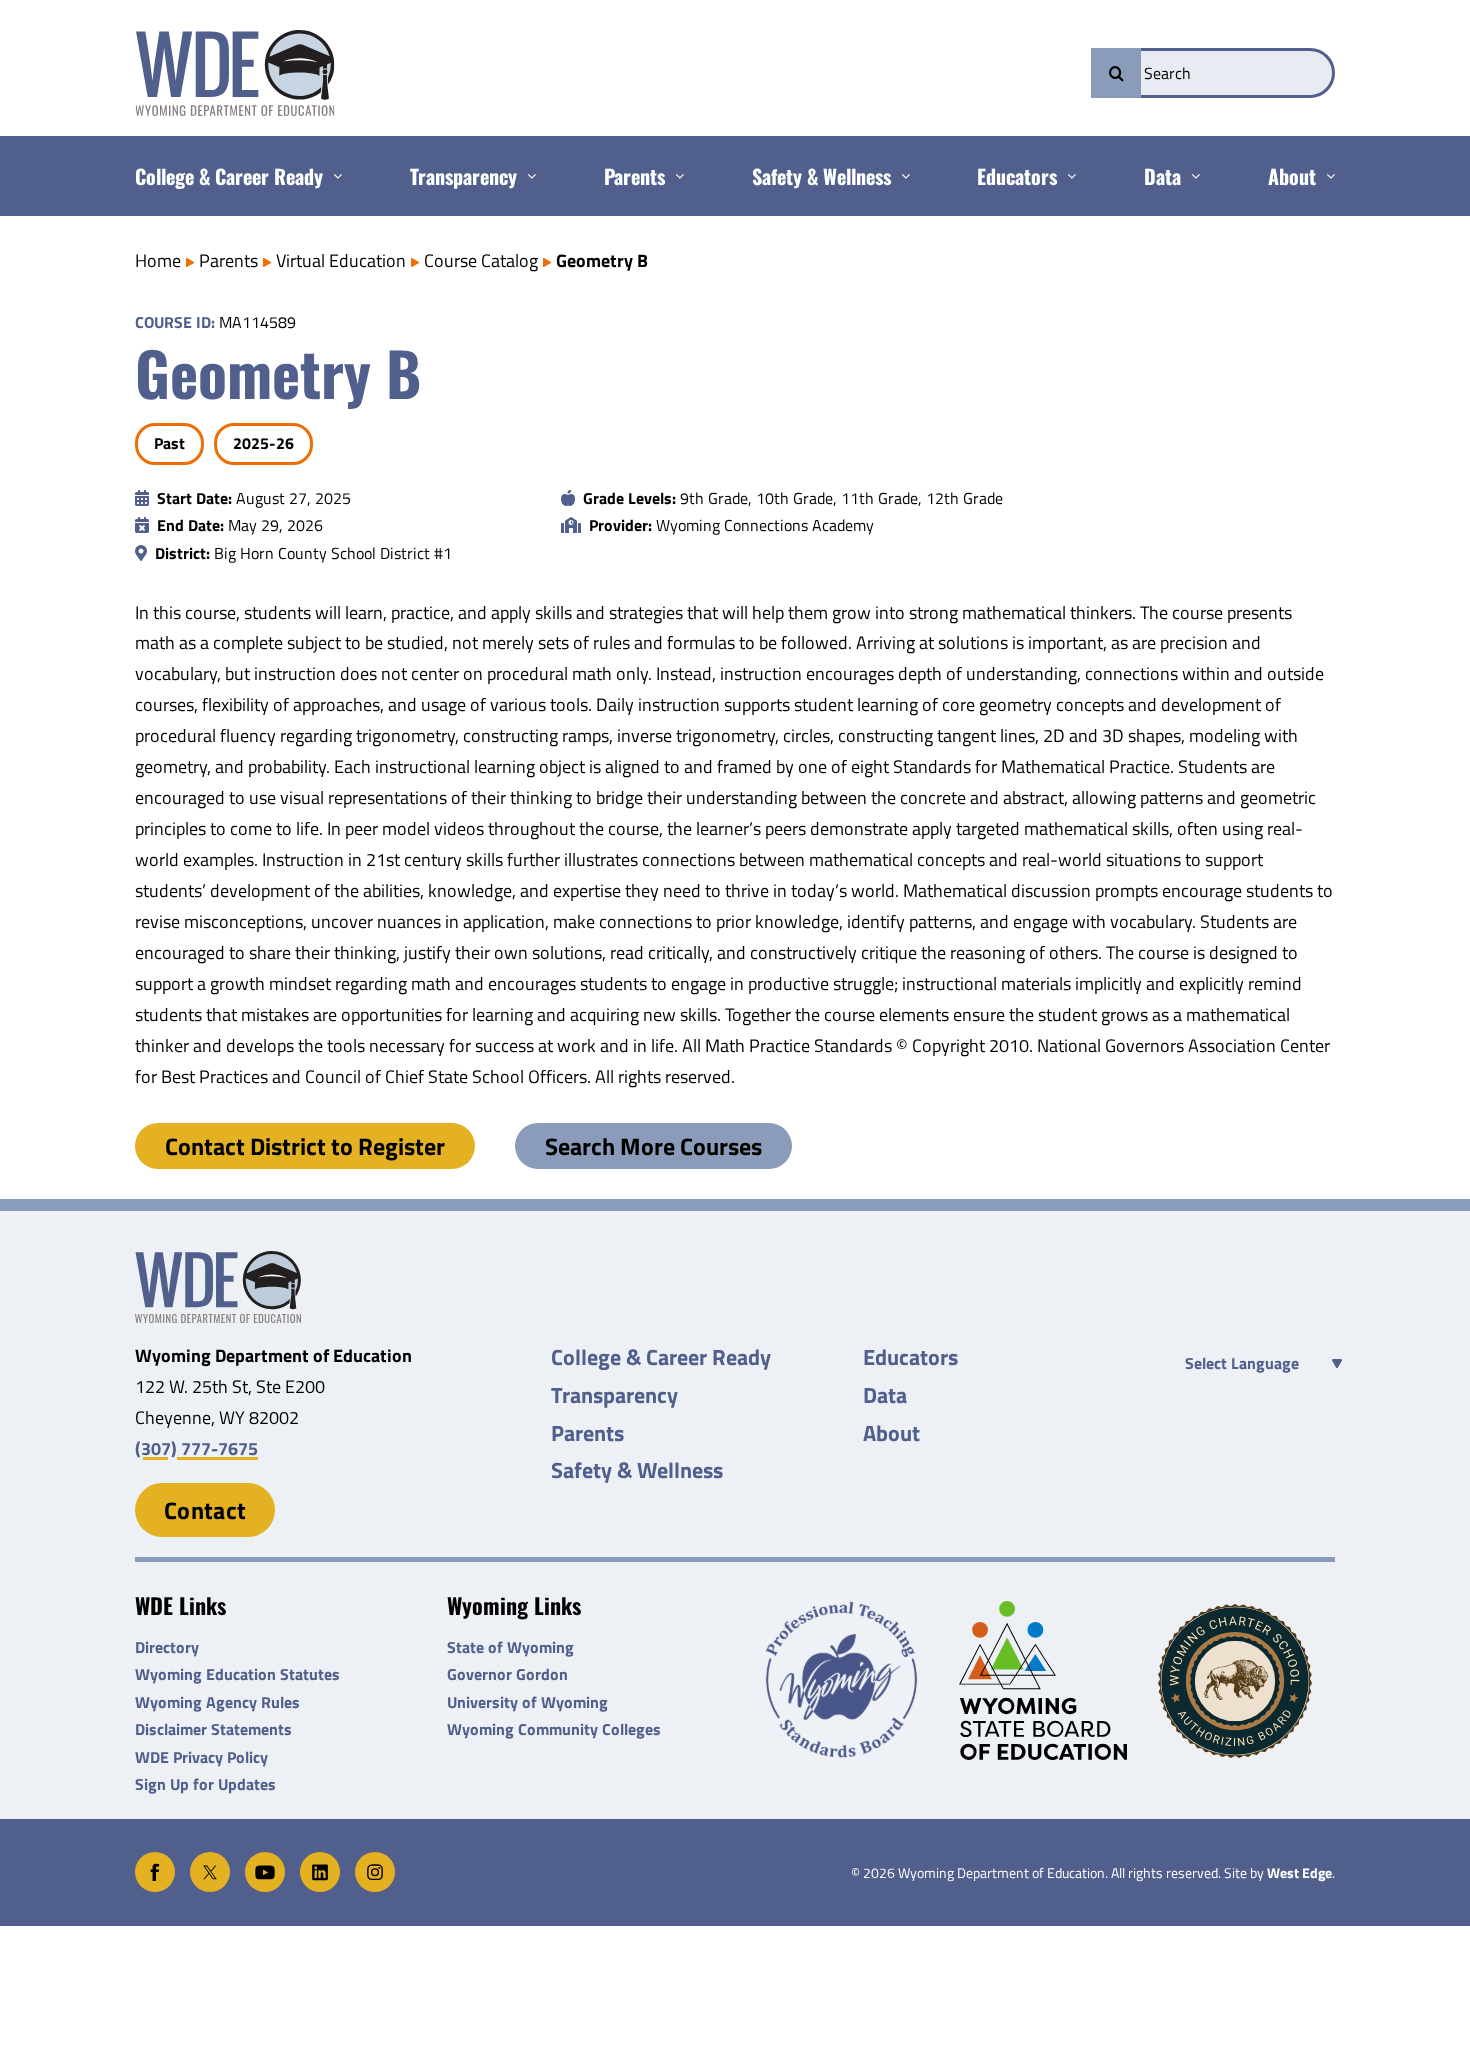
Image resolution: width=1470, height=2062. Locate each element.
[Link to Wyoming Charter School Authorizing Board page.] (1246, 1681)
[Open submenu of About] (1325, 176)
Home (158, 260)
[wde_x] (210, 1860)
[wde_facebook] (155, 1860)
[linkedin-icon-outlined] (320, 1860)
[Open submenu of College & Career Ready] (332, 176)
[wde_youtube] (265, 1860)
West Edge (1299, 1873)
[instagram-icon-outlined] (375, 1860)
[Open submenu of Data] (1190, 176)
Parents (228, 260)
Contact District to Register (305, 1146)
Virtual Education (341, 260)
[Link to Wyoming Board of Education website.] (1047, 1680)
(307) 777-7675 (196, 1448)
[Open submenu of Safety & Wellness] (900, 176)
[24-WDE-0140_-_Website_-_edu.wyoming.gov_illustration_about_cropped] (218, 1259)
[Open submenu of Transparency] (526, 176)
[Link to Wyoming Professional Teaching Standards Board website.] (847, 1680)
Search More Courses (653, 1146)
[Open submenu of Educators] (1066, 176)
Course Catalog (481, 260)
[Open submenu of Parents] (674, 176)
